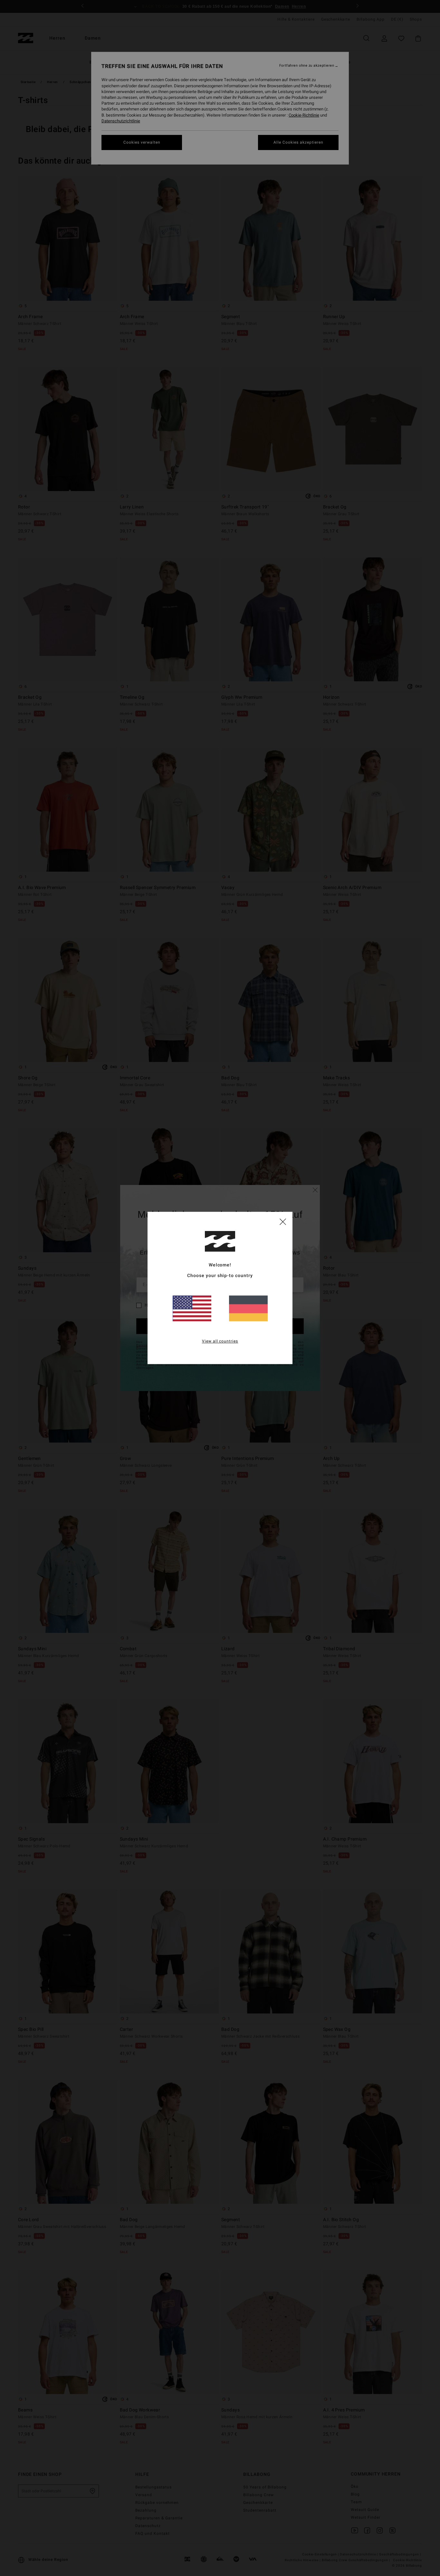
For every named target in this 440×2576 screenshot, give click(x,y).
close (283, 1221)
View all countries (220, 1341)
